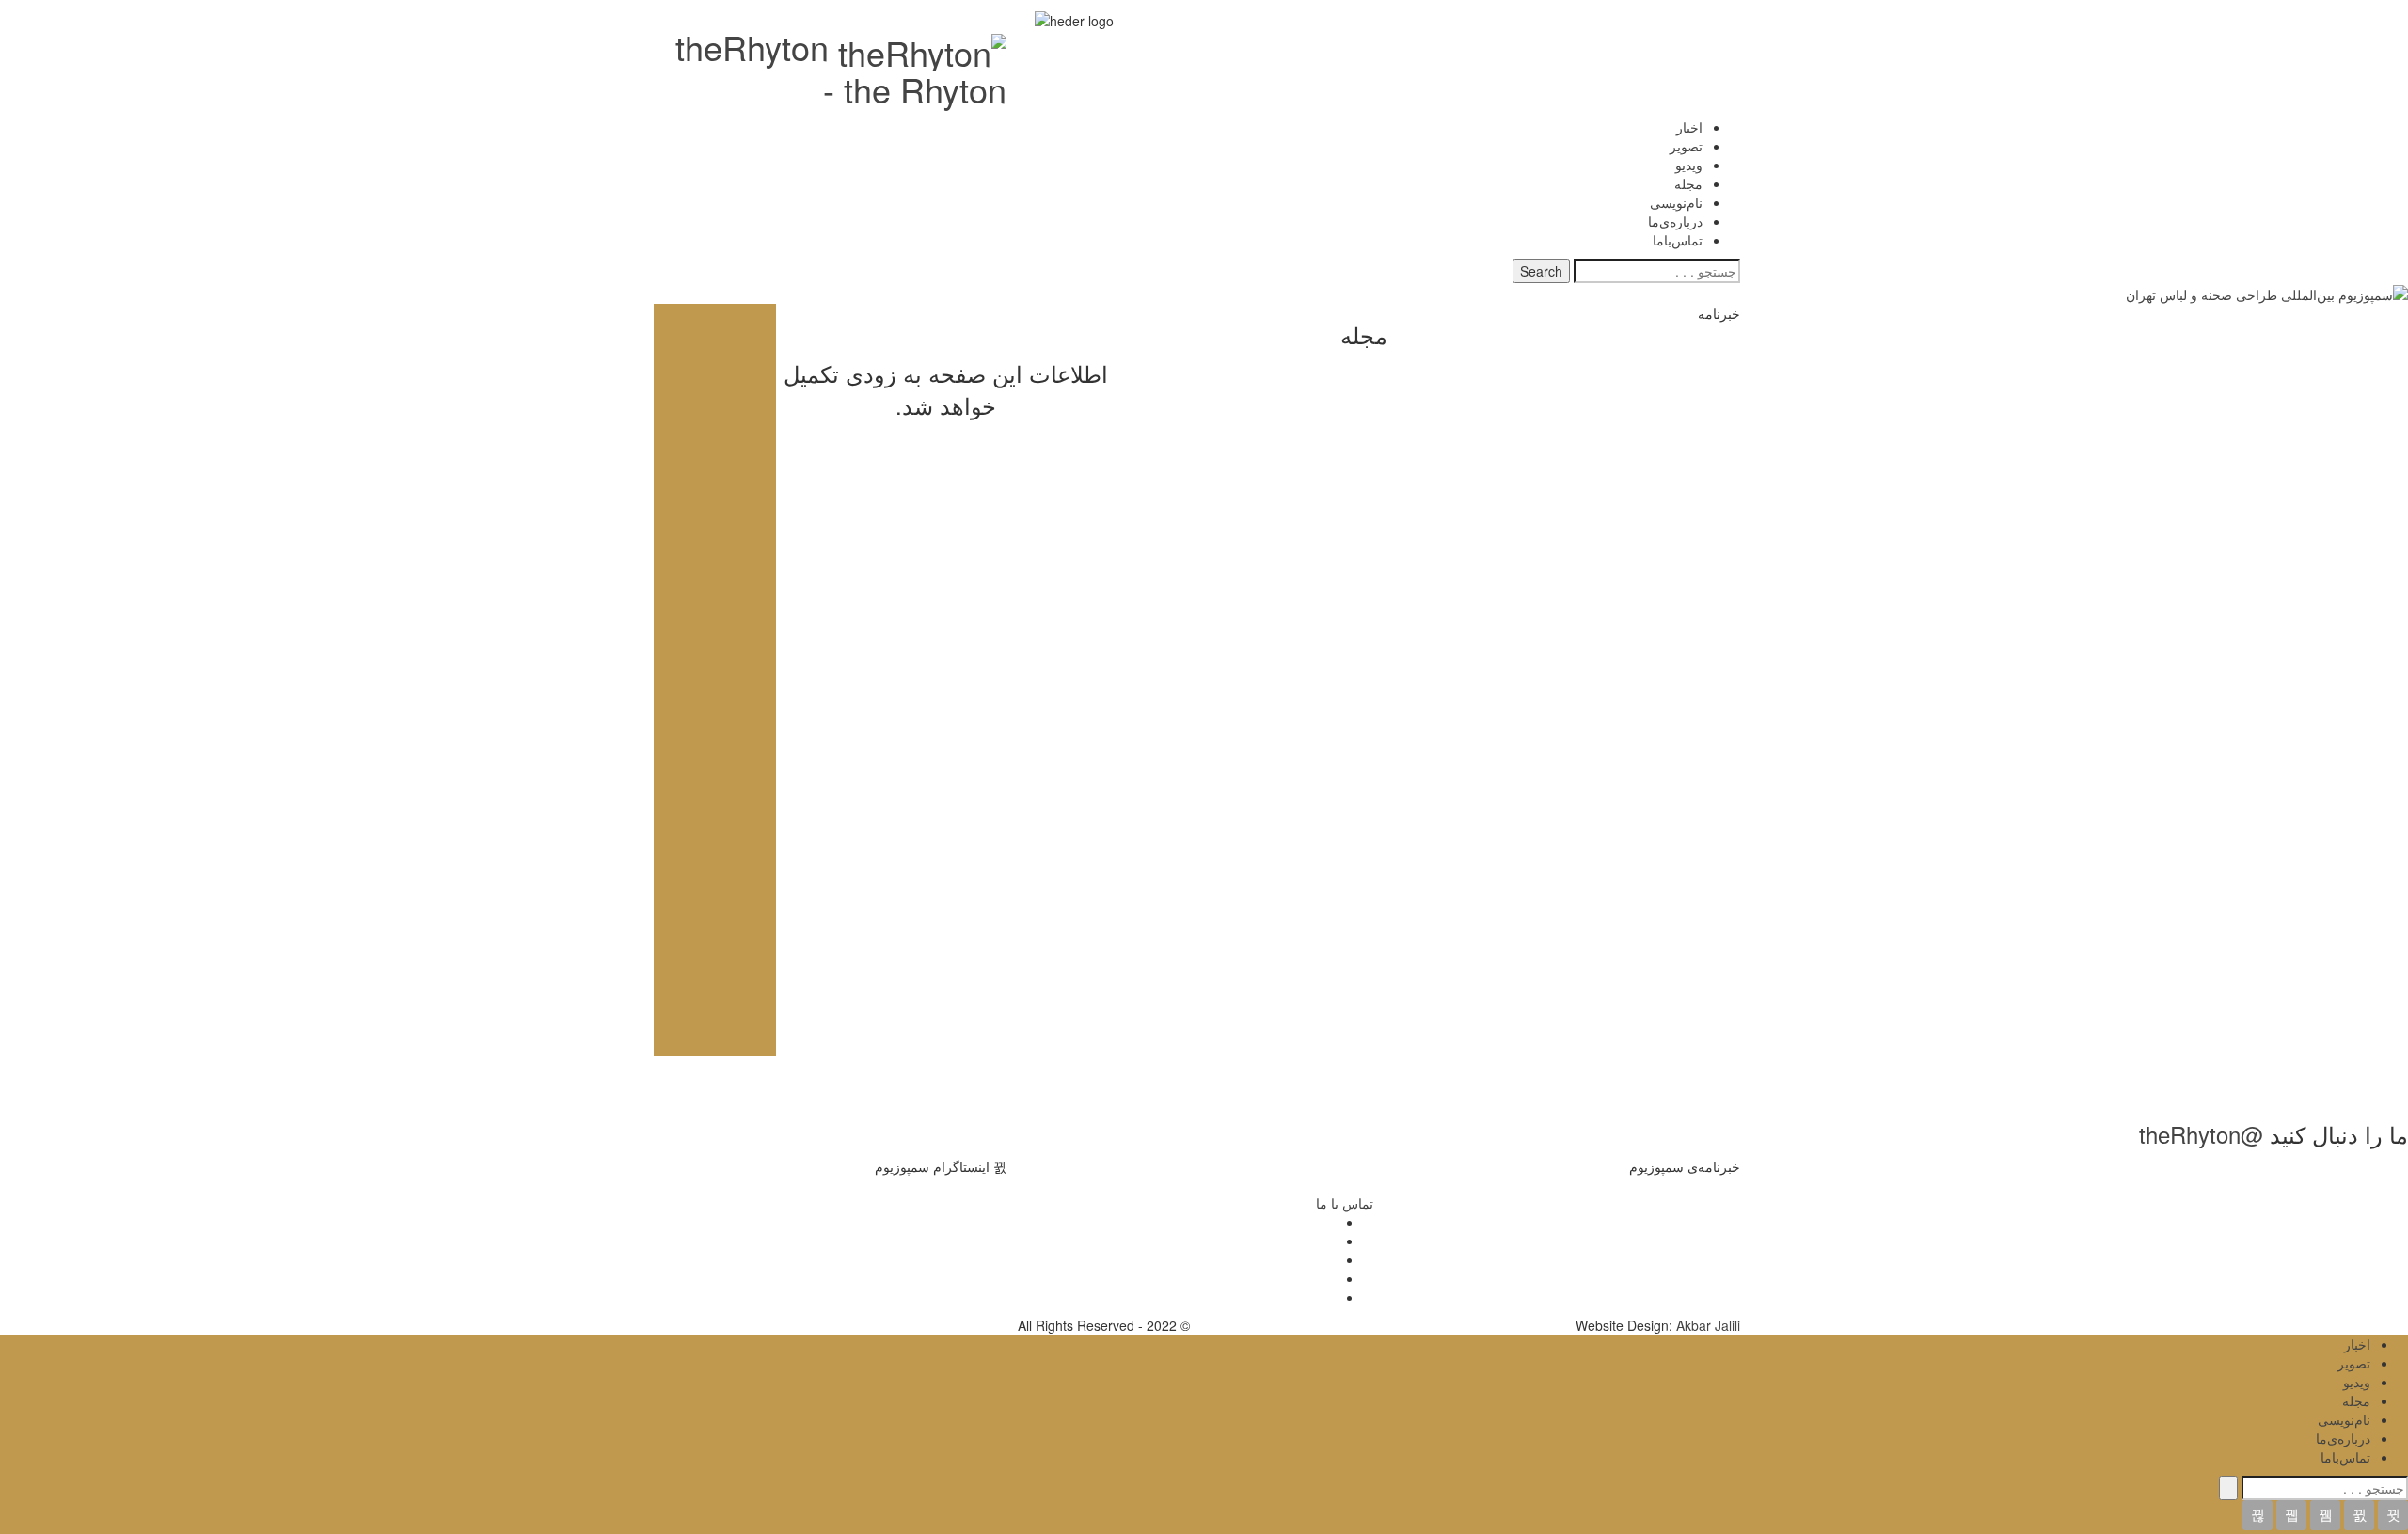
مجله (1688, 183)
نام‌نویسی (1676, 202)
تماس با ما (1345, 1203)
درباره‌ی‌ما (1675, 221)
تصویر (1686, 146)
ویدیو (1689, 165)
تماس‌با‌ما (1678, 240)
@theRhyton (2201, 1134)
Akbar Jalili (1708, 1325)
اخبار (1689, 127)
